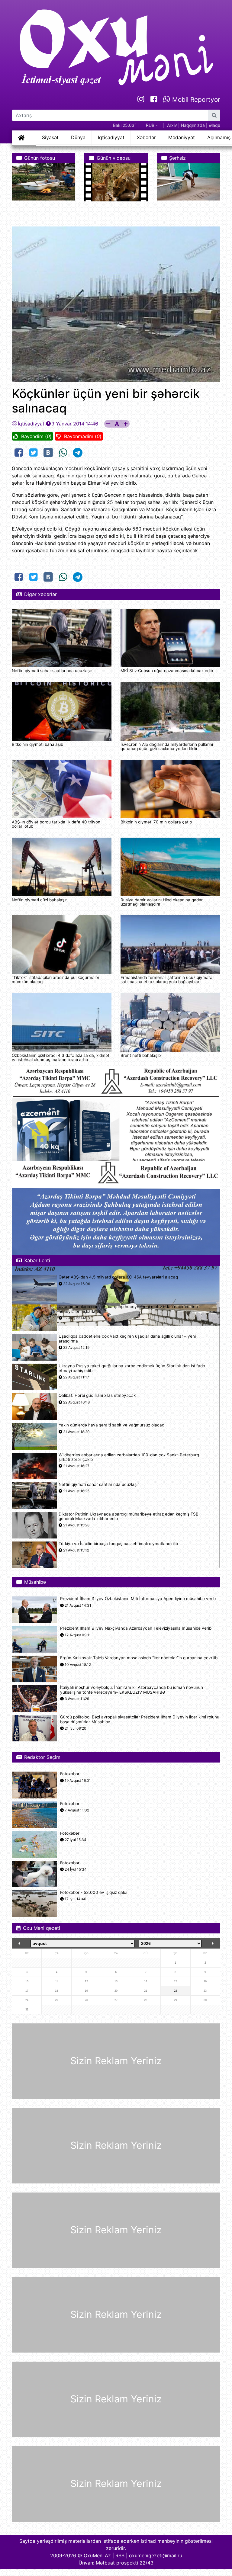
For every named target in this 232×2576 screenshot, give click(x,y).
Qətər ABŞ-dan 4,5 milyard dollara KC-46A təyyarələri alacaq (118, 1277)
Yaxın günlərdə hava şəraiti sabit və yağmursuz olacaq (111, 1425)
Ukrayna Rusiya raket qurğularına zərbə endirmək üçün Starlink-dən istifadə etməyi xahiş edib (132, 1368)
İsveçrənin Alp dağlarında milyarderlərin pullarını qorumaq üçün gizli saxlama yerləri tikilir (167, 746)
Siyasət (50, 137)
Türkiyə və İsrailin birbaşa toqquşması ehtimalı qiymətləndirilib (118, 1544)
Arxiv (172, 125)
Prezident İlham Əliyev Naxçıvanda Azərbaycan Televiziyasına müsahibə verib (136, 1628)
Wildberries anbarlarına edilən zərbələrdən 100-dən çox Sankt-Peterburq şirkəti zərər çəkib (129, 1457)
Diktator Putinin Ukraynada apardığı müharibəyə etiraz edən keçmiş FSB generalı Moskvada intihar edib (129, 1516)
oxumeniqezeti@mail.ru (156, 2555)
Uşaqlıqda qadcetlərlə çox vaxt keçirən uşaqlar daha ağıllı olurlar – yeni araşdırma (127, 1339)
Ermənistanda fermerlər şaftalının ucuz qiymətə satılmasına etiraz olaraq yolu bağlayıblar (166, 980)
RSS (120, 2555)
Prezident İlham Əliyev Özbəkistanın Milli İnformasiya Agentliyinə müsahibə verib (138, 1599)
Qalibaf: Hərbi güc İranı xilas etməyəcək (97, 1395)
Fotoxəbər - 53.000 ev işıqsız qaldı (94, 1893)
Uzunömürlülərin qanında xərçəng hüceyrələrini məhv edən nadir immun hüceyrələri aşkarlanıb (128, 1309)
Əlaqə (214, 125)
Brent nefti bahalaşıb (141, 1055)
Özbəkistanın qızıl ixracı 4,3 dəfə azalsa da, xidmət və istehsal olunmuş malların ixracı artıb (61, 1057)
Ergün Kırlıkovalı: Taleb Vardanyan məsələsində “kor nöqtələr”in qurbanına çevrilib (139, 1658)
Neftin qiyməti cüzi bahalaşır (39, 900)
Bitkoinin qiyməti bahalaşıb (37, 744)
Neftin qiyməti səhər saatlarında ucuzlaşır (52, 671)
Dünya (78, 137)
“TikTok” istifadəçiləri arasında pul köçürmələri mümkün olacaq (56, 980)
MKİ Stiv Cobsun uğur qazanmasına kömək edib (167, 671)
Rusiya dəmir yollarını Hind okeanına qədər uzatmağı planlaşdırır (162, 902)
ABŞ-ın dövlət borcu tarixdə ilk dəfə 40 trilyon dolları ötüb (56, 824)
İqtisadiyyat (111, 137)
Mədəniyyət (182, 137)
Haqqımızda (193, 125)
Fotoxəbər (70, 1774)
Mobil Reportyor (195, 99)
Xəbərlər (146, 137)
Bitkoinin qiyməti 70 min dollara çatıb (156, 822)
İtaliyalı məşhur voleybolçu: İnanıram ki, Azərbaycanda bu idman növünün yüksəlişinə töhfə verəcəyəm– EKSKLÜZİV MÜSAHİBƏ (132, 1690)
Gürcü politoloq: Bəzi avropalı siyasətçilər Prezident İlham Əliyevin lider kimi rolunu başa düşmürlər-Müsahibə (140, 1719)
